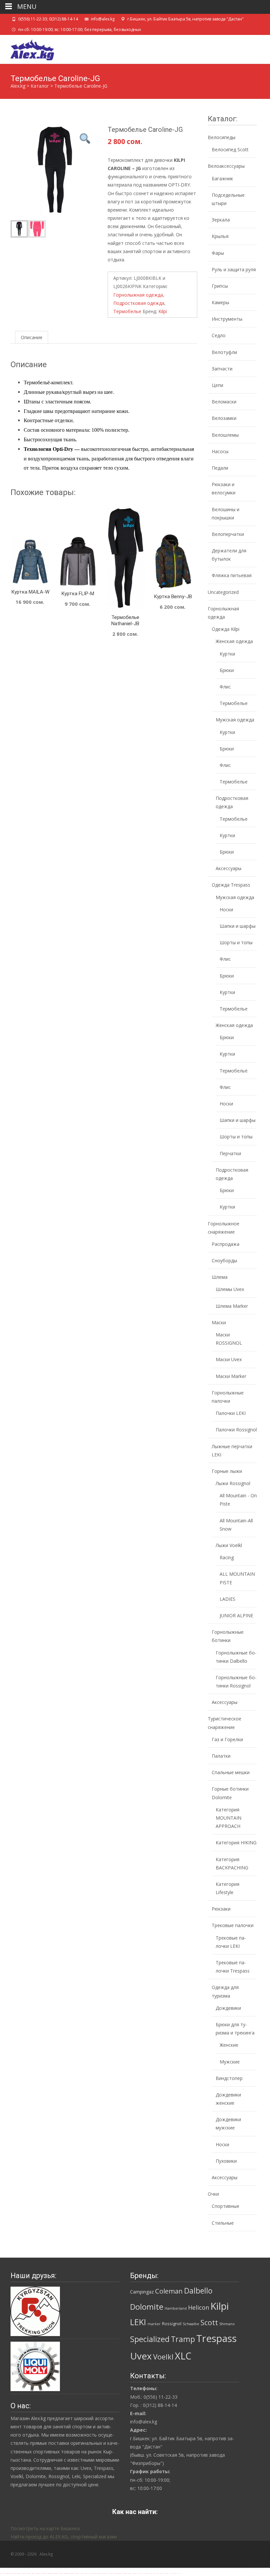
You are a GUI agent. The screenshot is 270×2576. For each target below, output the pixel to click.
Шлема (220, 1277)
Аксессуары (229, 868)
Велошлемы (225, 435)
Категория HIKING (236, 1843)
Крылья (220, 236)
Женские (229, 2045)
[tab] (32, 337)
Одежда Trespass (231, 885)
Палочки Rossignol (236, 1430)
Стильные (223, 2223)
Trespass (216, 2338)
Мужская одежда (235, 720)
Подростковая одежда (139, 303)
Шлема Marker (232, 1306)
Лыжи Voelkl (229, 1545)
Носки (226, 909)
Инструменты (227, 319)
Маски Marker (231, 1376)
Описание (32, 337)
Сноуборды (224, 1260)
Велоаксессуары (226, 166)
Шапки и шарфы (238, 926)
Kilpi (163, 311)
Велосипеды (222, 137)
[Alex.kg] (27, 48)
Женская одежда (234, 641)
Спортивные (226, 2206)
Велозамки (224, 418)
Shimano (227, 2324)
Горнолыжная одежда (138, 295)
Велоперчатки (228, 534)
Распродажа (226, 1244)
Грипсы (220, 286)
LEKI (138, 2322)
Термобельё (234, 1071)
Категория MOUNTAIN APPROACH (229, 1818)
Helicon (199, 2307)
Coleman (169, 2291)
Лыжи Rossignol (233, 1483)
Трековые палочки (233, 1925)
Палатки (221, 1756)
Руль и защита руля (234, 269)
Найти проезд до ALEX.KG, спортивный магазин (64, 2537)
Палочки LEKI (231, 1413)
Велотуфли (224, 352)
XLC (183, 2356)
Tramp (183, 2339)
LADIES (228, 1599)
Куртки (227, 654)
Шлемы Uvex (230, 1289)
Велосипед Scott (230, 149)
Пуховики (226, 2161)
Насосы (220, 451)
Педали (220, 468)
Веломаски (224, 402)
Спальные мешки (231, 1772)
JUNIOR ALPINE (236, 1615)
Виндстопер (229, 2078)
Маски (219, 1322)
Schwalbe (191, 2324)
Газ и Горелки (227, 1739)
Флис (225, 687)
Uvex (141, 2356)
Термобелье (127, 311)
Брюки (227, 670)
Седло (219, 335)
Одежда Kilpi (226, 629)
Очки (213, 2194)
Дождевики (228, 2008)
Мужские (230, 2062)
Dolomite (147, 2307)
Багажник (222, 178)
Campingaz (142, 2292)
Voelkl (163, 2357)
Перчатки (230, 1153)
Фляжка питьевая (232, 575)
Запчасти (222, 369)
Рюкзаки (221, 1909)
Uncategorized (223, 592)
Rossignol (172, 2324)
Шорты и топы (236, 942)
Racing (227, 1557)
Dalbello (198, 2291)
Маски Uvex (229, 1359)
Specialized (150, 2339)
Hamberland (176, 2308)
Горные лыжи (227, 1471)
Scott (209, 2322)
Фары (218, 253)
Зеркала (221, 220)
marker (154, 2324)
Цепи (217, 385)
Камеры (220, 302)
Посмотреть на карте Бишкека (45, 2528)
